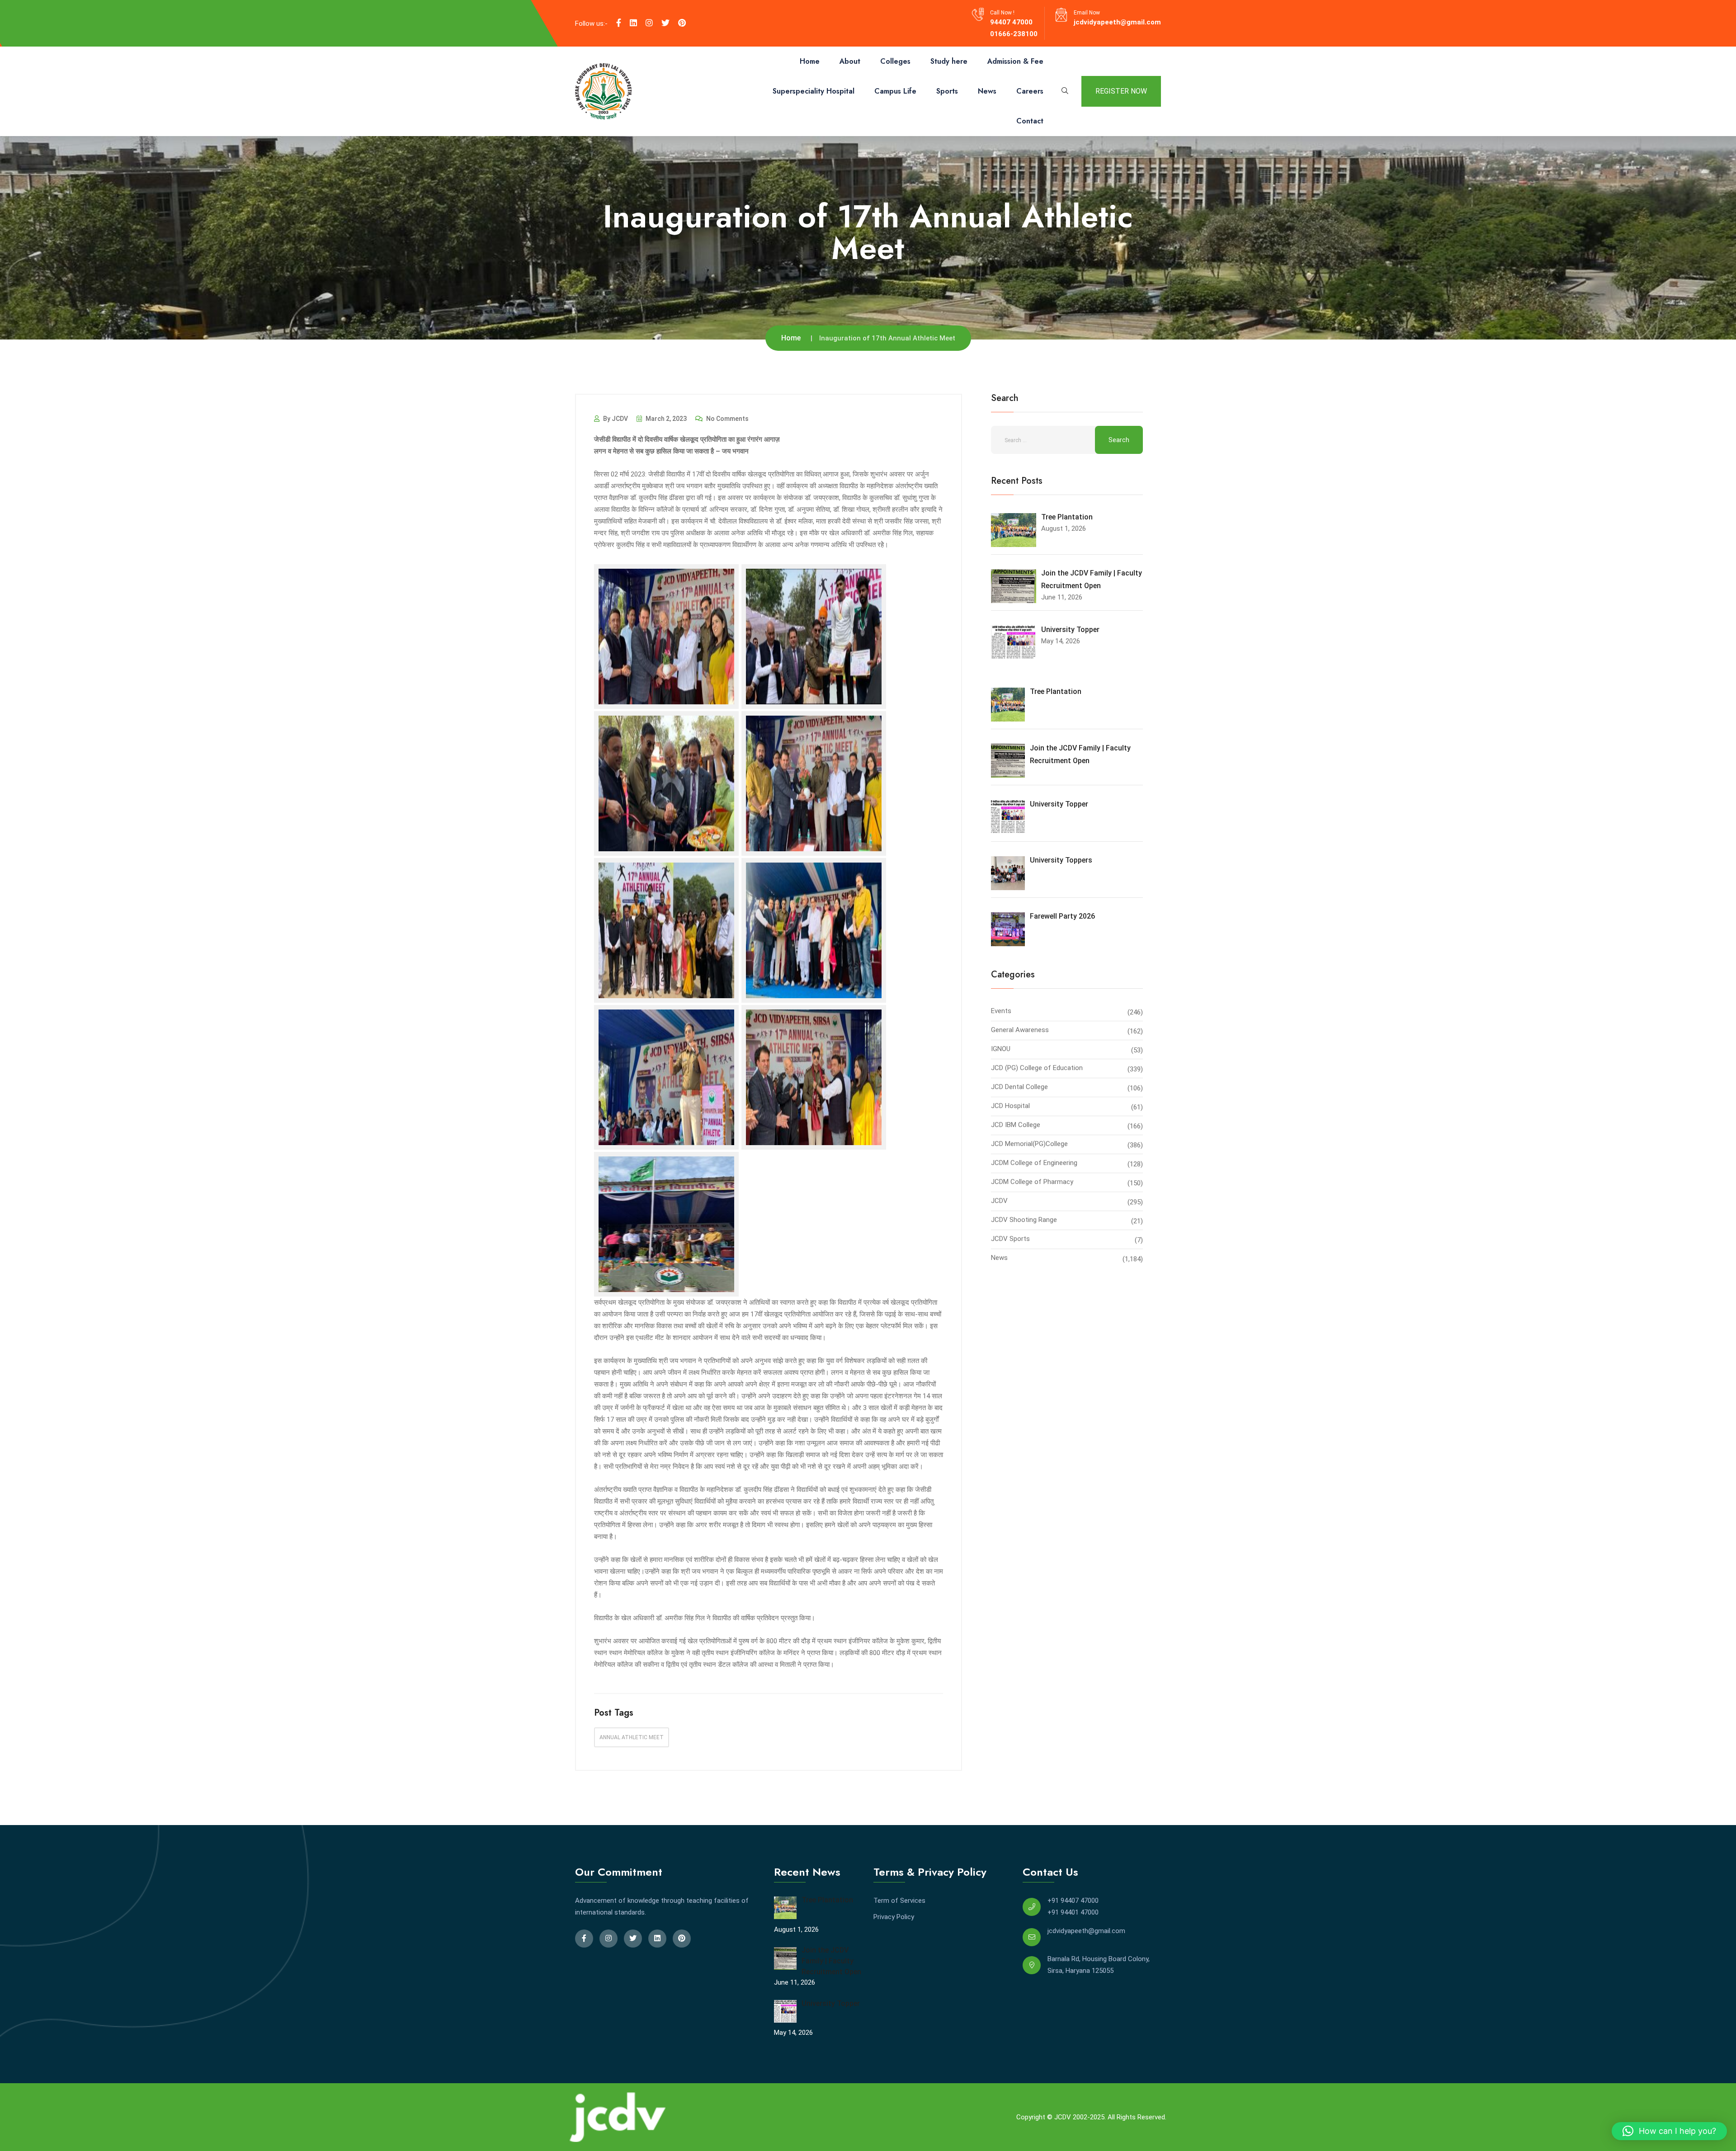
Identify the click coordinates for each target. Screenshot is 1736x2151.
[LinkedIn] (633, 23)
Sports (947, 91)
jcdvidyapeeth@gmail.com (1117, 22)
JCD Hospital (1010, 1106)
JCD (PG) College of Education (1037, 1068)
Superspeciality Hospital (814, 91)
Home (810, 61)
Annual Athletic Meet (632, 1737)
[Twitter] (665, 23)
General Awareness (1020, 1030)
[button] (1669, 2131)
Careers (1030, 91)
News (987, 91)
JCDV (999, 1201)
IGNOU (1001, 1049)
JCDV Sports (1010, 1239)
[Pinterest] (682, 23)
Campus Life (895, 91)
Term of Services (899, 1901)
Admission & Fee (1015, 61)
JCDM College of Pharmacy (1032, 1182)
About (850, 61)
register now (1121, 91)
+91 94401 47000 (1073, 1912)
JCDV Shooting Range (1024, 1220)
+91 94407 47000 (1073, 1901)
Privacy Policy (894, 1917)
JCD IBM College (1016, 1125)
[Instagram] (649, 23)
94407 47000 (1011, 22)
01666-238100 (1014, 34)
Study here (949, 61)
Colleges (895, 61)
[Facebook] (619, 23)
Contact (1030, 121)
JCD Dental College (1019, 1087)
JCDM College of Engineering (1034, 1163)
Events (1001, 1011)
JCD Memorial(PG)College (1029, 1144)
